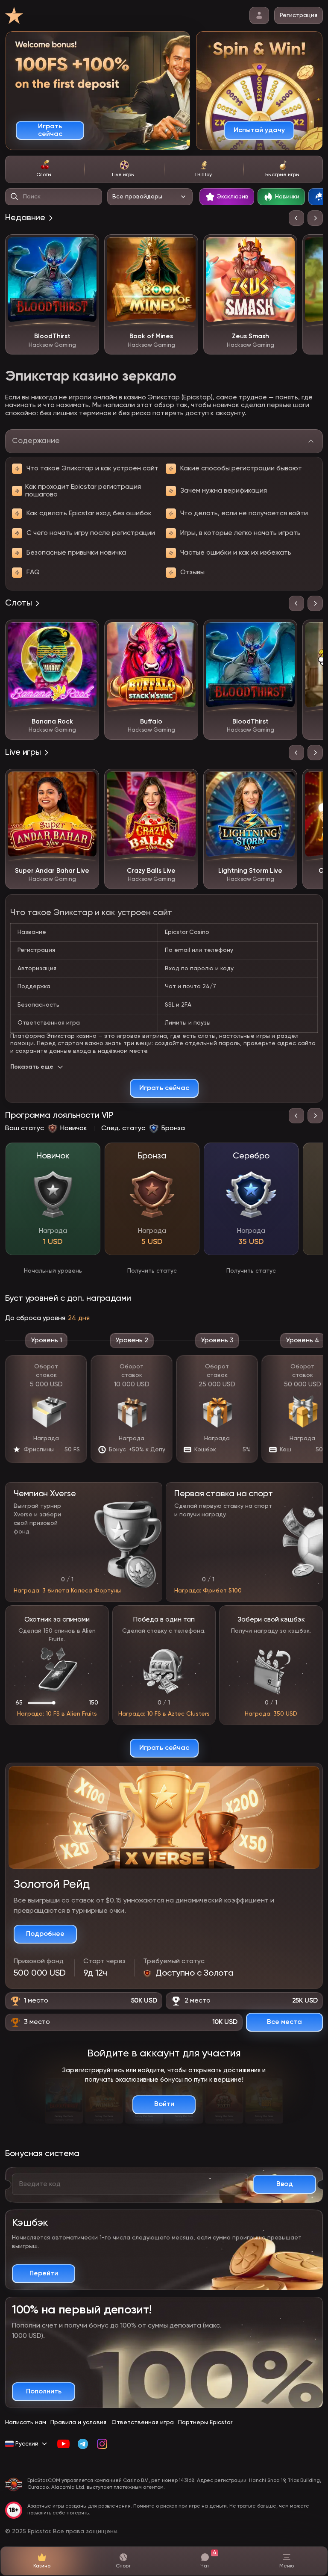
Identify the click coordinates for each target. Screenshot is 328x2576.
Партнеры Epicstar (205, 2422)
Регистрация (299, 15)
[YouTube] (63, 2444)
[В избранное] (86, 247)
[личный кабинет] (259, 15)
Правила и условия (78, 2422)
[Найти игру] (15, 197)
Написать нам (26, 2422)
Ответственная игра (143, 2422)
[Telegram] (83, 2444)
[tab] (45, 169)
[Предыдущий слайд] (296, 218)
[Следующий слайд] (315, 218)
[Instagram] (102, 2444)
